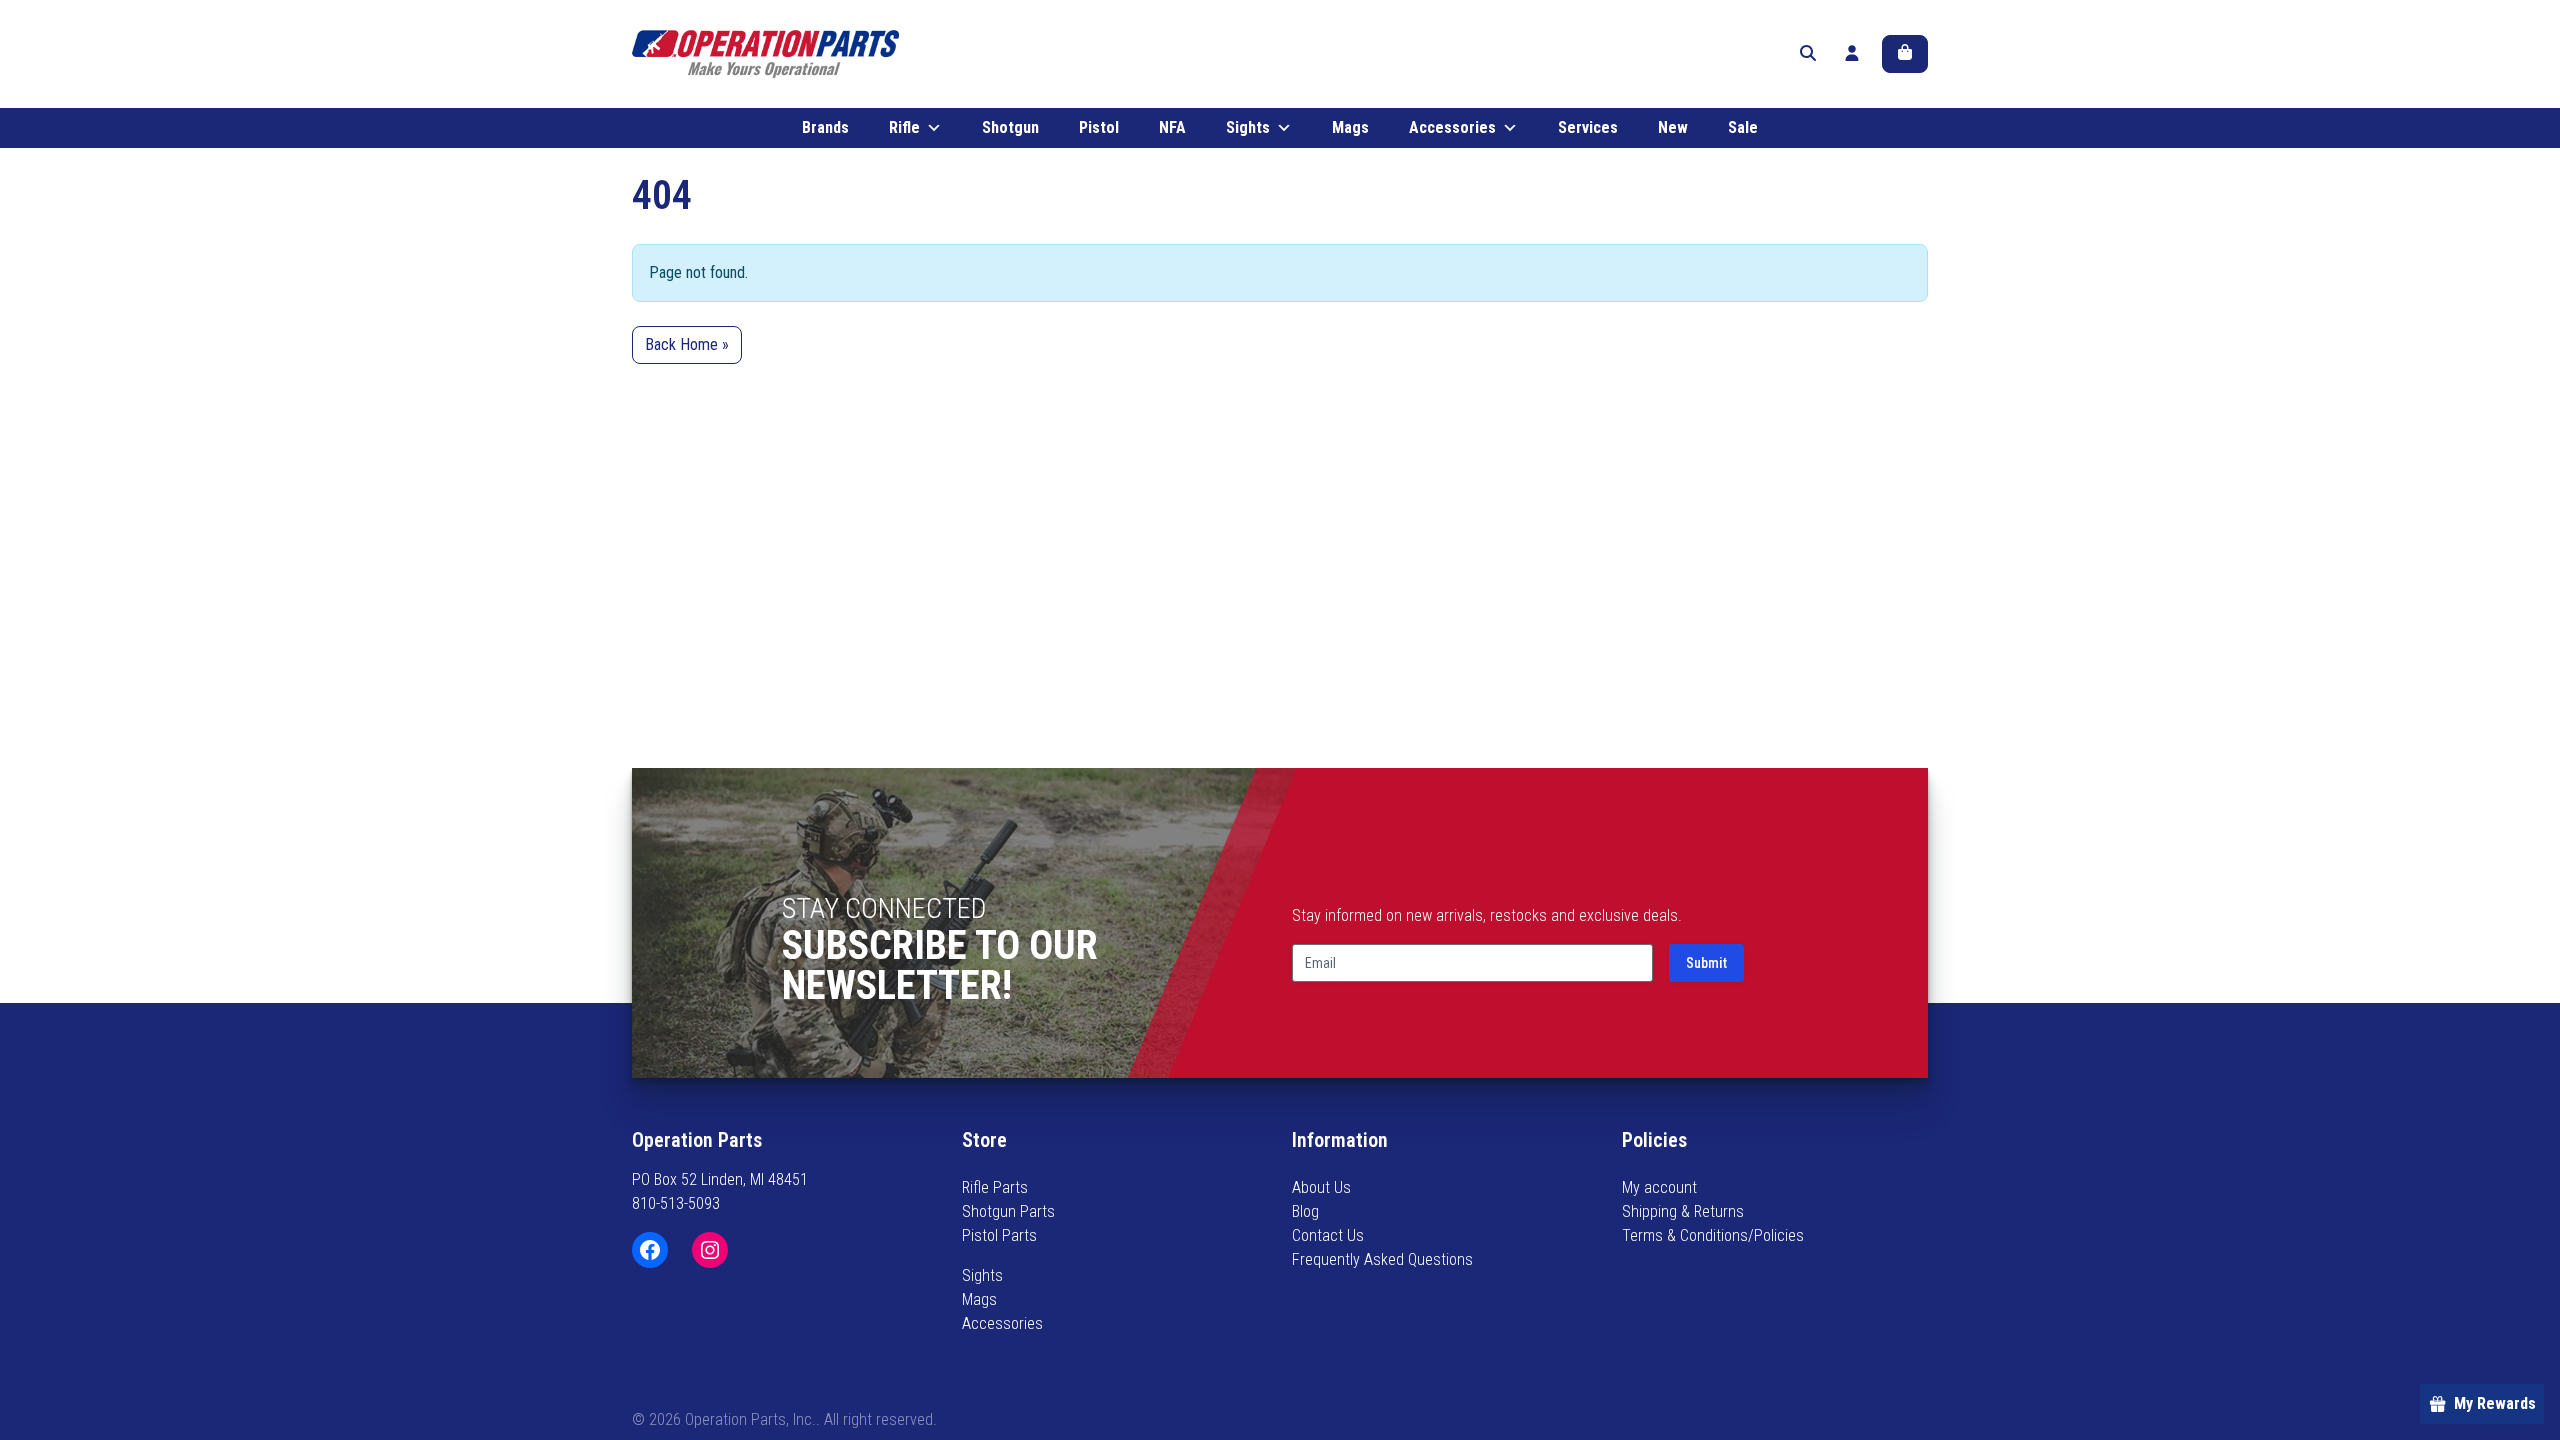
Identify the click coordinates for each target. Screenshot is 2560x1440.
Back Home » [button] (687, 344)
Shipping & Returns (1683, 1211)
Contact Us (1328, 1235)
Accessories (1452, 127)
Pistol (1099, 127)
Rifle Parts (995, 1187)
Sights (1248, 127)
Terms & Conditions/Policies (1713, 1235)
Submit (1706, 963)
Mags (1350, 127)
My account (1659, 1187)
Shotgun (1010, 127)
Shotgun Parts (1008, 1211)
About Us (1321, 1187)
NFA (1172, 127)
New (1673, 127)
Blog (1305, 1211)
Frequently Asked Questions (1382, 1259)
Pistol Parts (999, 1235)
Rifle (904, 127)
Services (1588, 127)
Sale (1743, 127)
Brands (825, 127)
